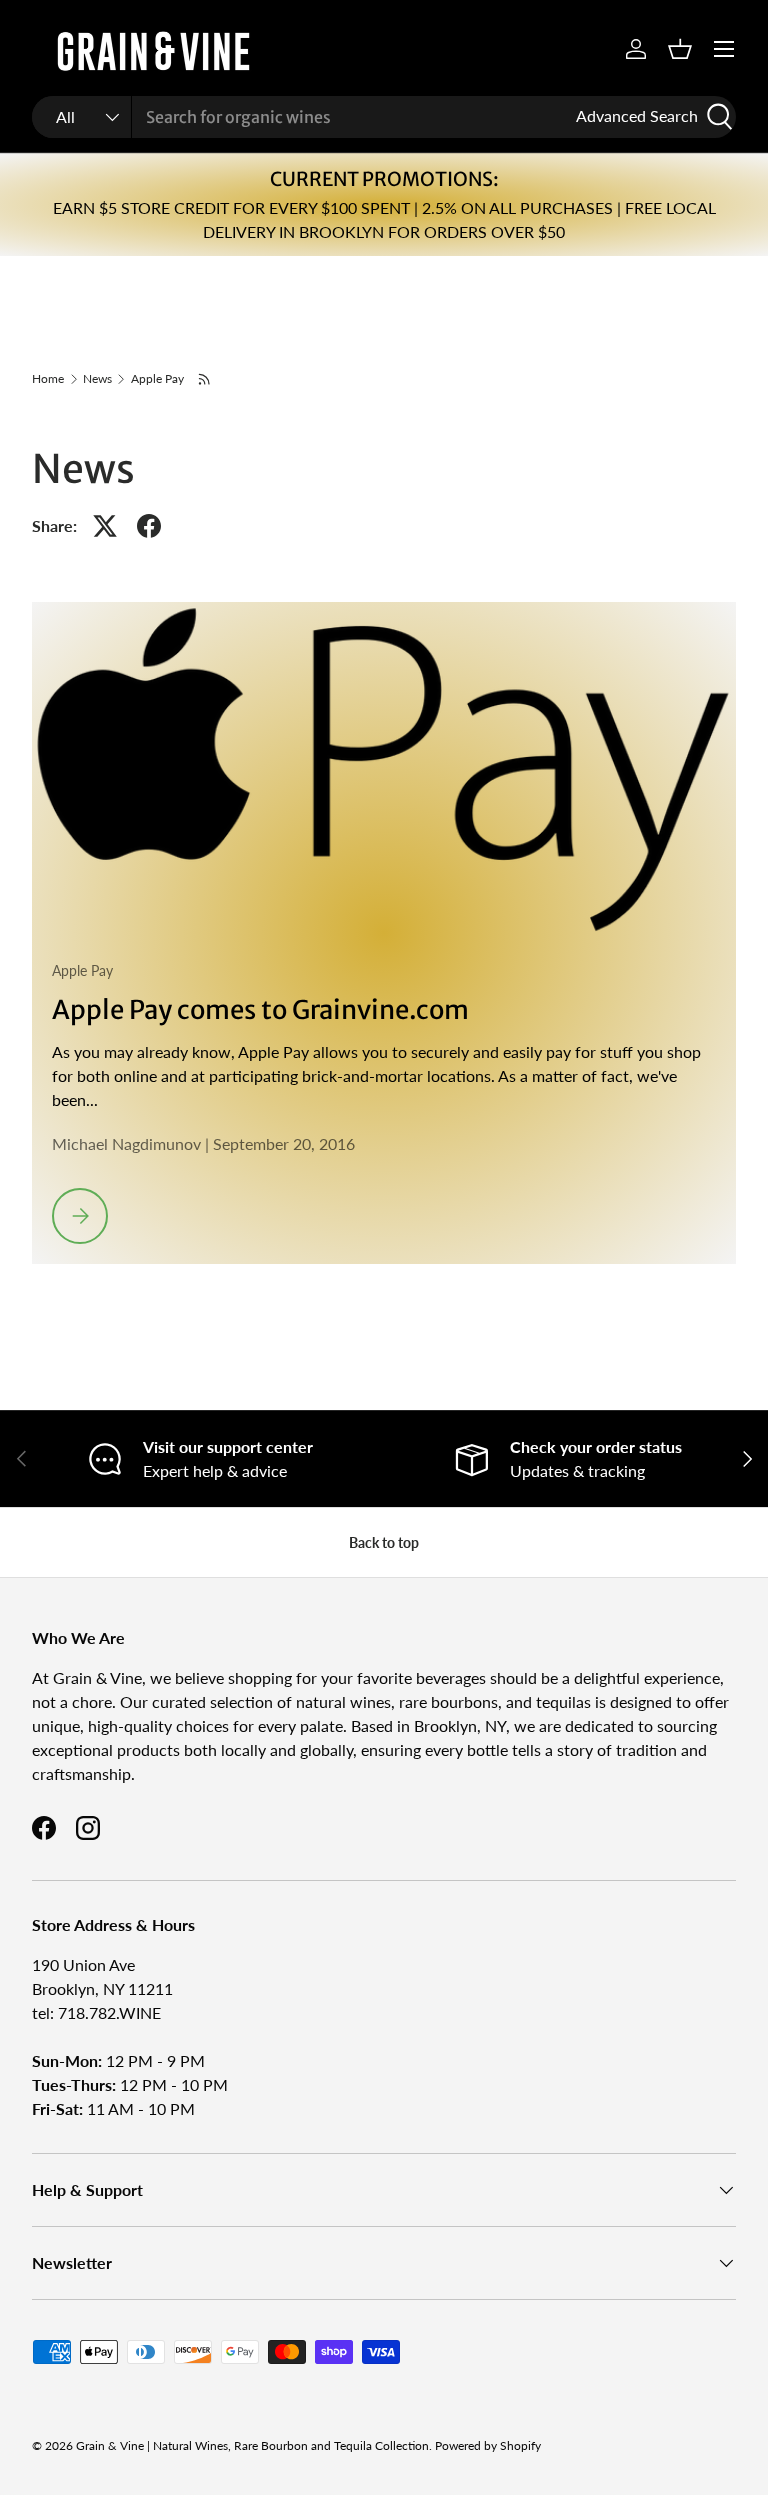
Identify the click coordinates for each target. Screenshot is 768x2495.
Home (48, 379)
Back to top (384, 1542)
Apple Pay (157, 379)
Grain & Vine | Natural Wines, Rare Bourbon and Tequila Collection (252, 2445)
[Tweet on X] (105, 526)
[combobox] (384, 117)
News (97, 379)
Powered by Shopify (488, 2445)
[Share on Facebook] (149, 526)
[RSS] (205, 379)
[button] (680, 49)
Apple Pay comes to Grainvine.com (260, 1010)
